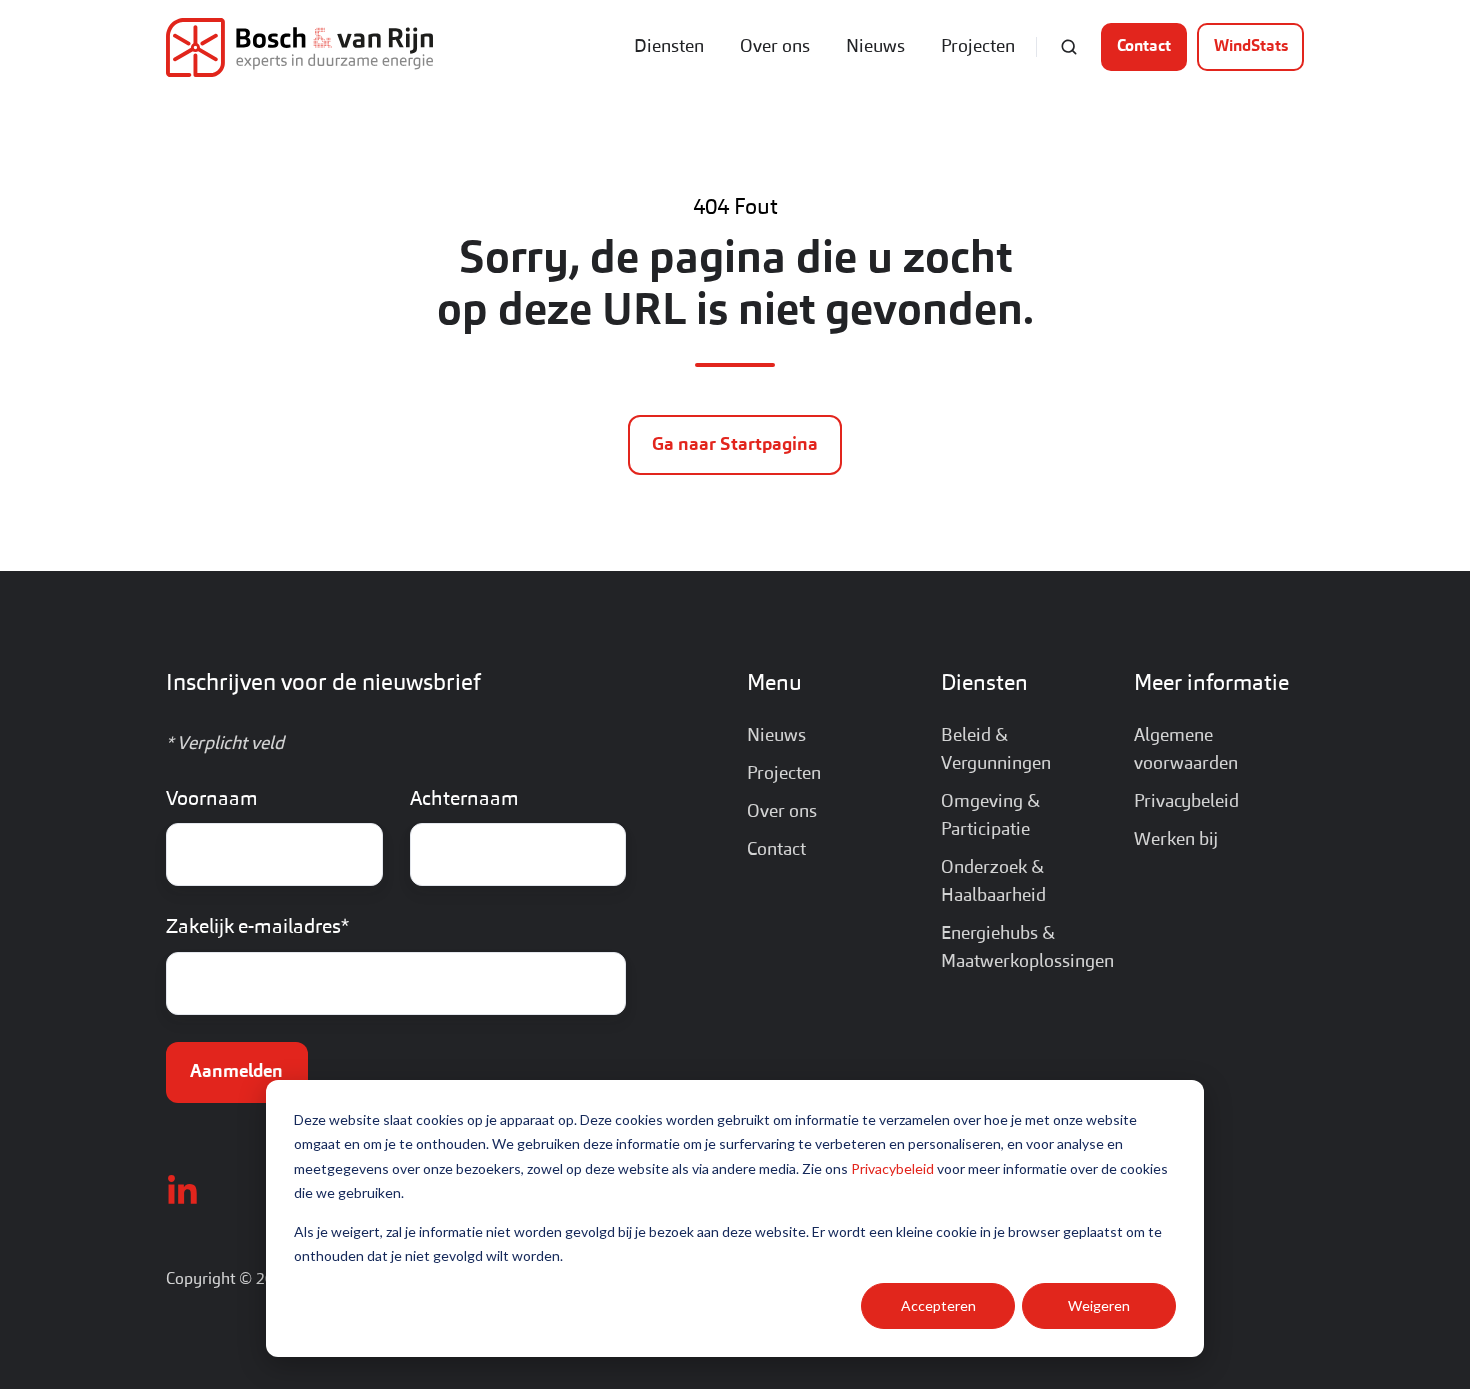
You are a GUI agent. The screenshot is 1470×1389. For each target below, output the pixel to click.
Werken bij (1176, 840)
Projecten (978, 47)
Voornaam (212, 800)
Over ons (775, 47)
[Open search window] (1069, 47)
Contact (1144, 47)
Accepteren (938, 1305)
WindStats (1251, 47)
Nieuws (875, 47)
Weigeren (1099, 1305)
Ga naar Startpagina (735, 445)
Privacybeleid (892, 1168)
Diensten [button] (669, 47)
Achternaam (464, 800)
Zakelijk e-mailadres (257, 928)
